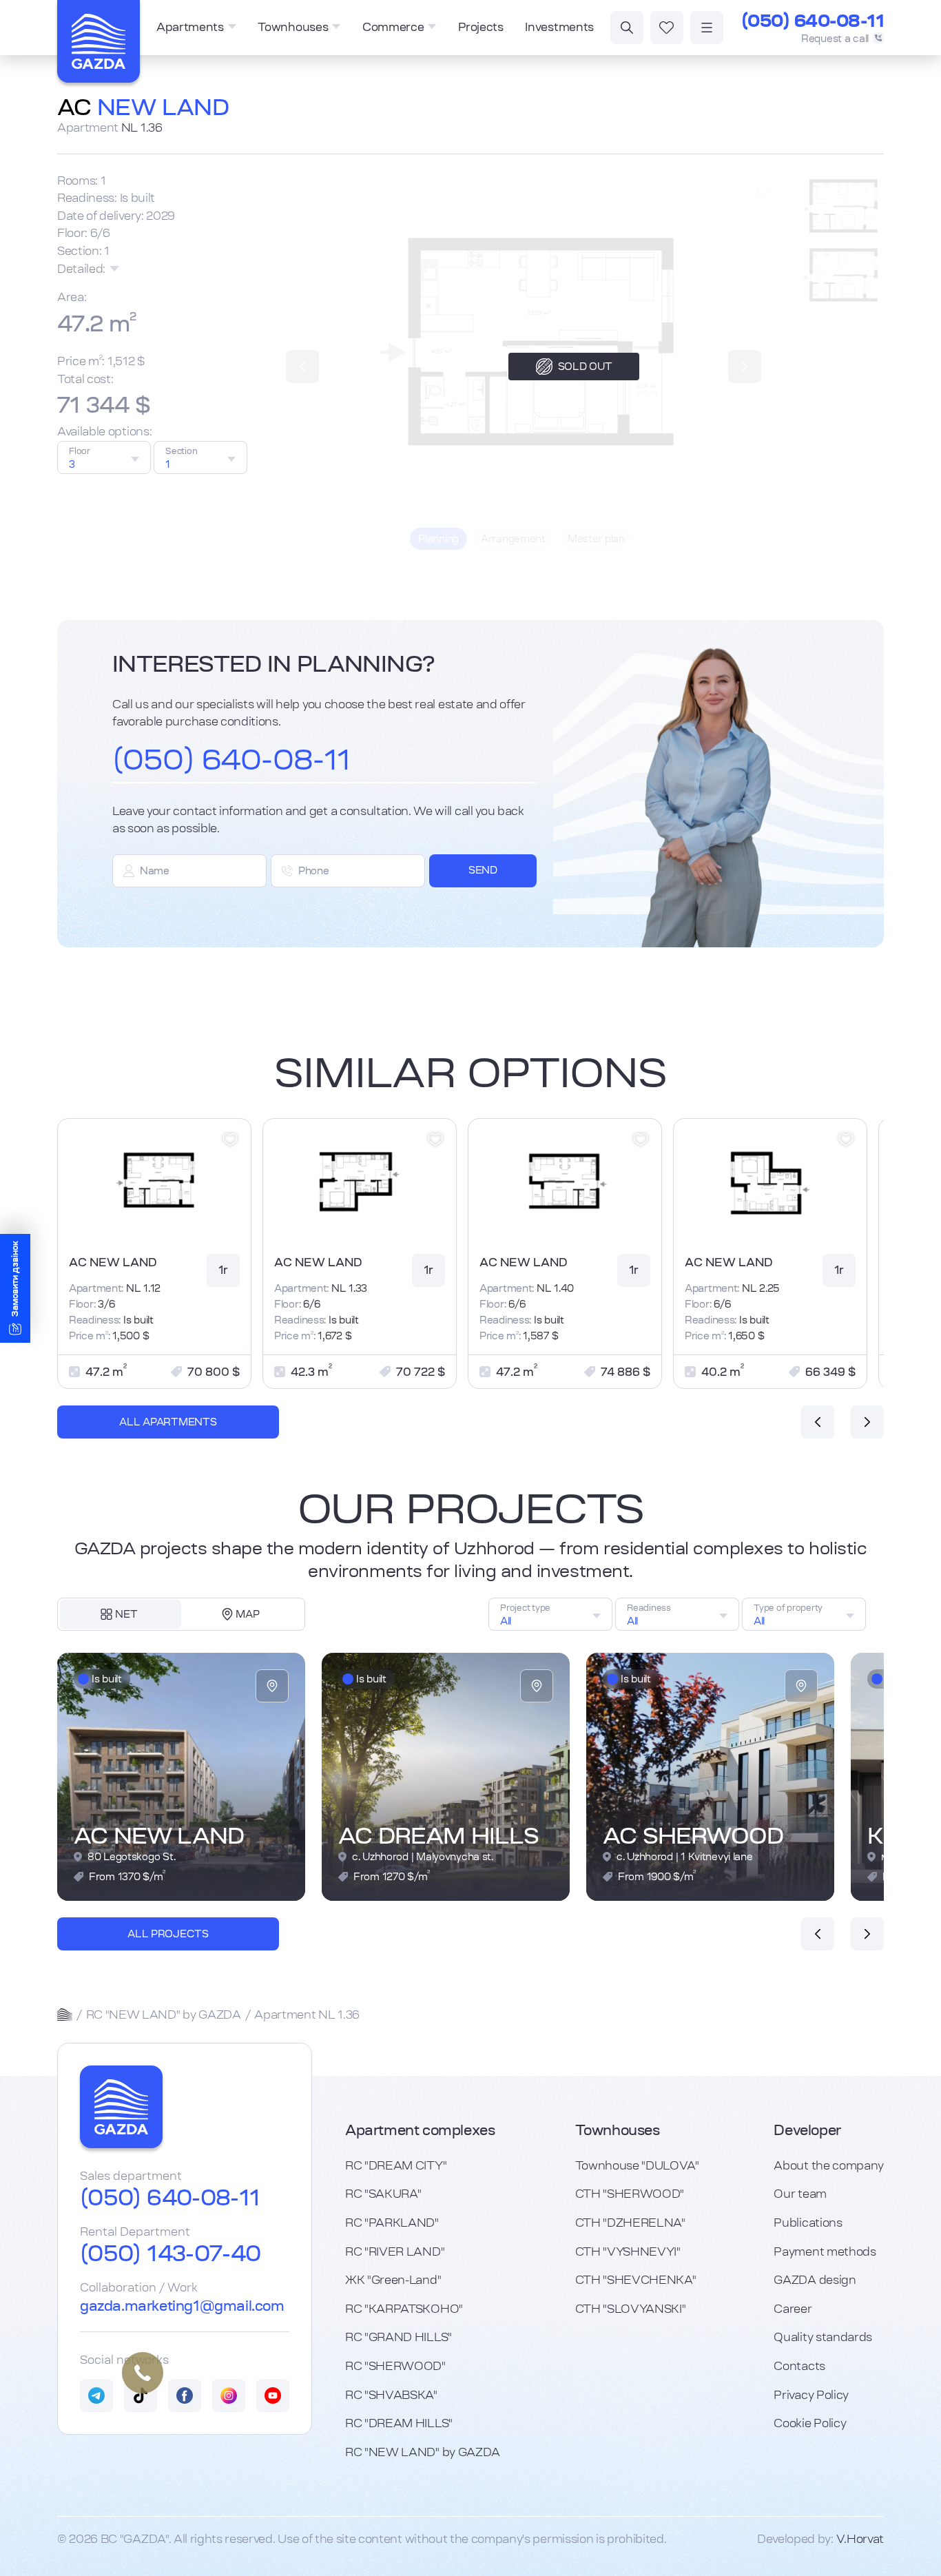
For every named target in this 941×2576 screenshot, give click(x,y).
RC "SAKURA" (383, 2194)
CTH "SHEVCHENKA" (636, 2280)
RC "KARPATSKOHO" (404, 2309)
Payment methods (825, 2252)
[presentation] (818, 1422)
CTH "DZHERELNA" (630, 2223)
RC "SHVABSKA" (391, 2395)
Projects (480, 27)
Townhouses (293, 27)
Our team (800, 2194)
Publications (808, 2223)
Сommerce (393, 27)
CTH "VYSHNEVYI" (628, 2252)
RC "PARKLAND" (392, 2223)
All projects (168, 1934)
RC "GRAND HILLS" (399, 2337)
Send (483, 870)
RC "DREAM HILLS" (399, 2423)
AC (143, 107)
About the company (829, 2165)
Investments (559, 27)
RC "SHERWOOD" (395, 2366)
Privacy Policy (811, 2395)
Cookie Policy (810, 2423)
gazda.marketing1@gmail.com (182, 2306)
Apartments (190, 27)
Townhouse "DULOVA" (637, 2165)
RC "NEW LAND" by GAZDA (164, 2015)
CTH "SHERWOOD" (630, 2194)
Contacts (799, 2366)
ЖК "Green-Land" (393, 2280)
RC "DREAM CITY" (396, 2165)
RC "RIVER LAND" (395, 2252)
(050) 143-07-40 (170, 2254)
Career (793, 2309)
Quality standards (823, 2337)
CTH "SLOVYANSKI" (631, 2309)
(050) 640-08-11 (813, 21)
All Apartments (168, 1422)
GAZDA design (815, 2280)
